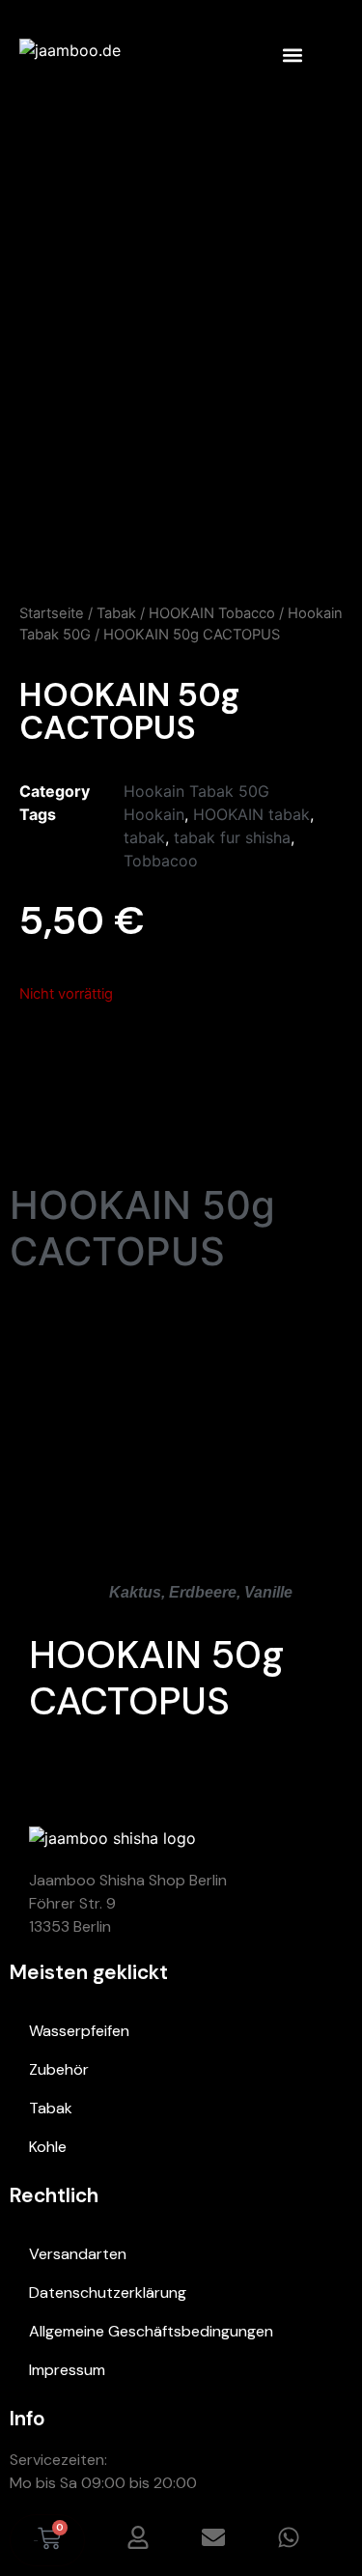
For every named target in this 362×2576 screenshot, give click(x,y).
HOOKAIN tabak (251, 814)
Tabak (116, 613)
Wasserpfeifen (79, 2031)
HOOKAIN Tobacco (212, 613)
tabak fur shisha (232, 837)
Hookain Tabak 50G (196, 791)
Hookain (154, 814)
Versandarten (78, 2254)
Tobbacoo (161, 861)
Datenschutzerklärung (108, 2293)
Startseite (52, 613)
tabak (144, 837)
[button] (292, 55)
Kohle (48, 2147)
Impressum (67, 2370)
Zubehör (59, 2069)
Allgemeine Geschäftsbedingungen (151, 2331)
